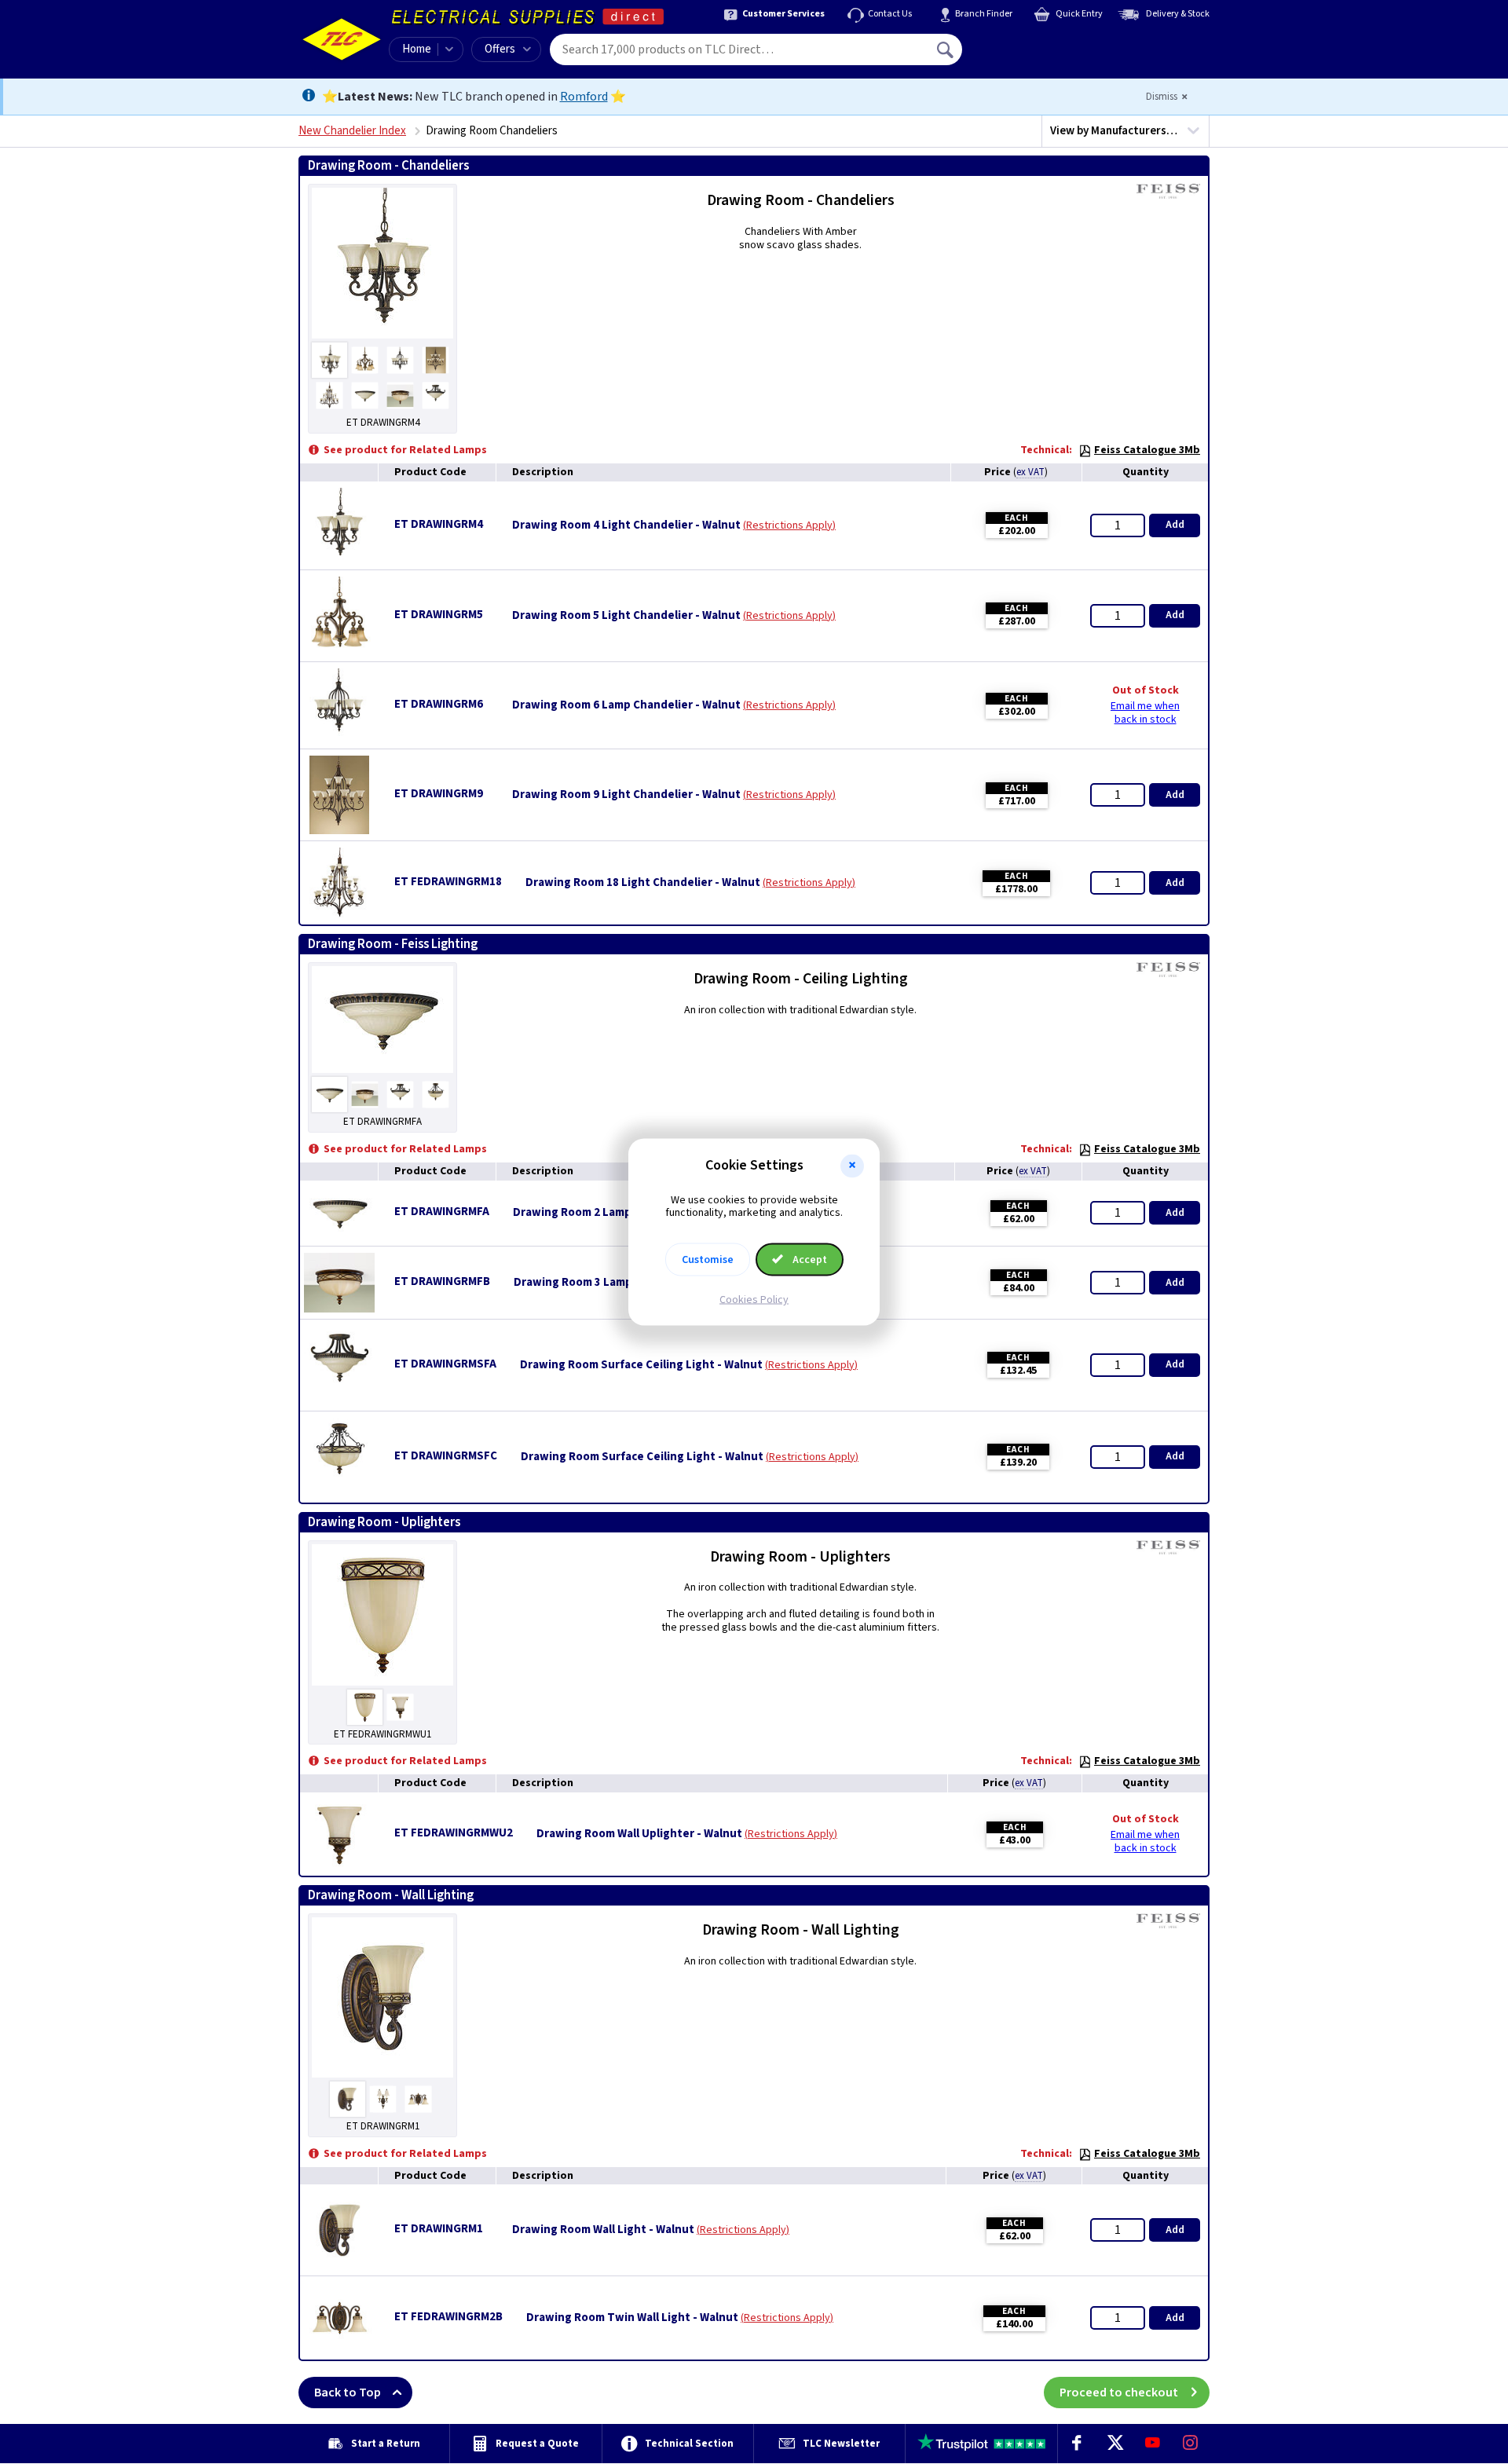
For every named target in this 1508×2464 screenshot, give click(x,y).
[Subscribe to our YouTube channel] (1152, 2444)
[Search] (946, 49)
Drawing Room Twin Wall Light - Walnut (632, 2318)
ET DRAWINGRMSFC (446, 1456)
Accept (809, 1260)
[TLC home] (342, 39)
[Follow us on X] (1115, 2444)
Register (1034, 55)
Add (1175, 525)
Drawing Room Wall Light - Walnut (603, 2230)
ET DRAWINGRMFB (442, 1281)
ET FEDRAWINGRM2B (448, 2317)
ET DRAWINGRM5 (439, 615)
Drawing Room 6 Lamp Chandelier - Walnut (626, 705)
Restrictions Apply (789, 525)
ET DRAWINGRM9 (439, 794)
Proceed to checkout (1119, 2393)
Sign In (1045, 44)
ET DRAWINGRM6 (439, 704)
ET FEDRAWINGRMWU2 (454, 1833)
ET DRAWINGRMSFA (445, 1364)
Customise (708, 1260)
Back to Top (348, 2393)
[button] (852, 1166)
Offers (500, 49)
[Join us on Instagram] (1191, 2444)
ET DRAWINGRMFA (442, 1212)
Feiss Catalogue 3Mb (1147, 450)
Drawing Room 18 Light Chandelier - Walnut (643, 883)
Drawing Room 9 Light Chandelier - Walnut (626, 795)
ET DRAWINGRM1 (439, 2229)
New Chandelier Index (352, 131)
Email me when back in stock (1145, 713)
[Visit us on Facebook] (1077, 2444)
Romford (584, 97)
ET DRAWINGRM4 (439, 524)
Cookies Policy (754, 1300)
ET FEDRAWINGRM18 (448, 882)
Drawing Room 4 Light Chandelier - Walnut (626, 525)
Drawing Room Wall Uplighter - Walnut (639, 1834)
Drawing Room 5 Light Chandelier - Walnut (626, 616)
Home (417, 49)
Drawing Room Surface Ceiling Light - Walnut (641, 1365)
